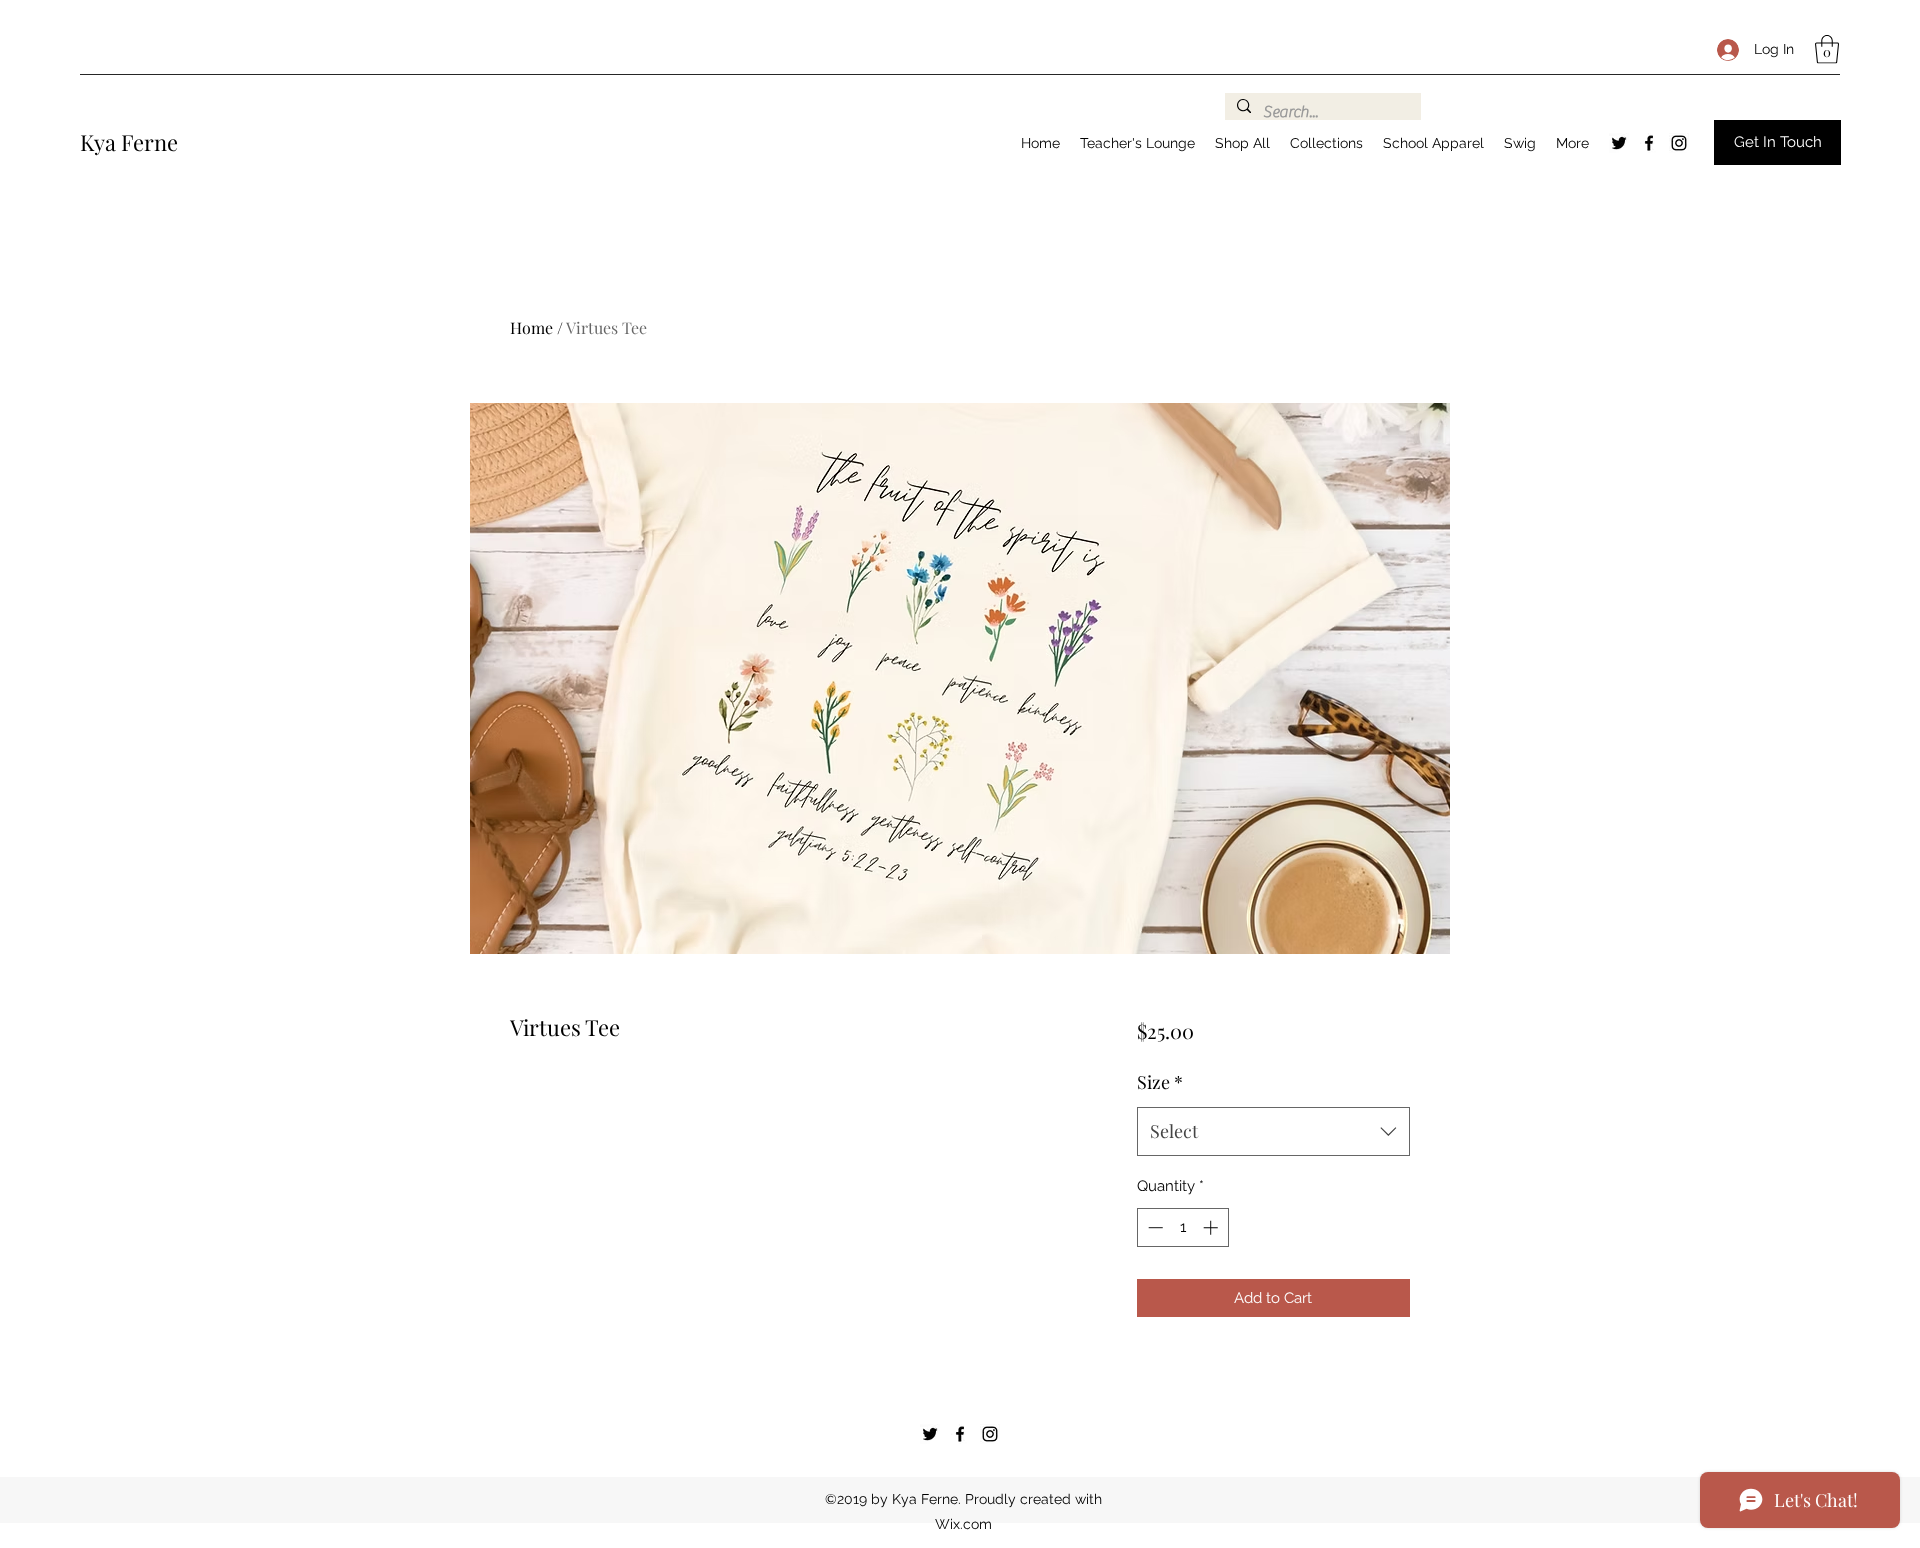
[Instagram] (1679, 143)
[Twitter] (1619, 143)
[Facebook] (1649, 143)
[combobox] (1273, 1132)
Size (1160, 1082)
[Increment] (1212, 1227)
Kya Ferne (129, 142)
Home (531, 327)
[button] (1827, 49)
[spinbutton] (1182, 1227)
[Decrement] (1153, 1227)
